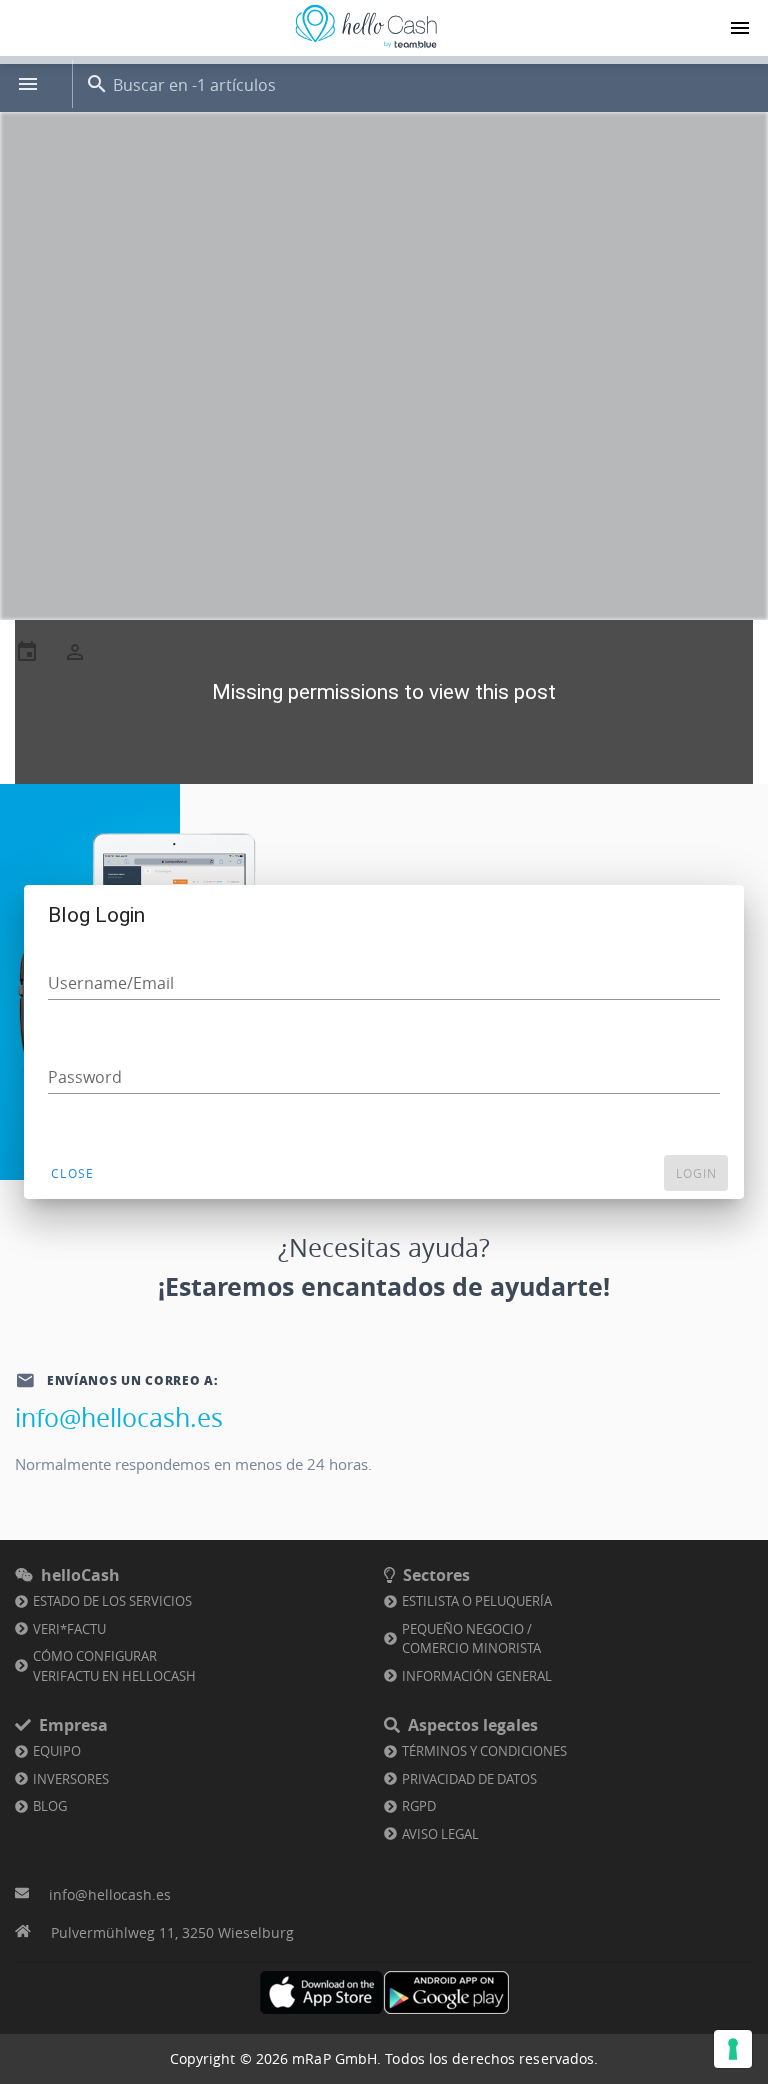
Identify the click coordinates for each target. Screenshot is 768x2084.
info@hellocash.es (119, 1417)
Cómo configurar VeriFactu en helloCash (114, 1666)
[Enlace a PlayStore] (446, 1992)
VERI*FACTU (69, 1629)
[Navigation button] (740, 28)
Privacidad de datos (469, 1779)
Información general (477, 1676)
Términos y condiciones (484, 1751)
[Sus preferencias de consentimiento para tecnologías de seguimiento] (733, 2049)
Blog (50, 1806)
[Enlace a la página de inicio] (366, 48)
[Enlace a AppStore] (321, 1992)
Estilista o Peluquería (477, 1601)
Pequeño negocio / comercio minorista (471, 1639)
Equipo (57, 1751)
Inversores (71, 1779)
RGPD (419, 1806)
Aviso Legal (440, 1834)
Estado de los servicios (112, 1601)
